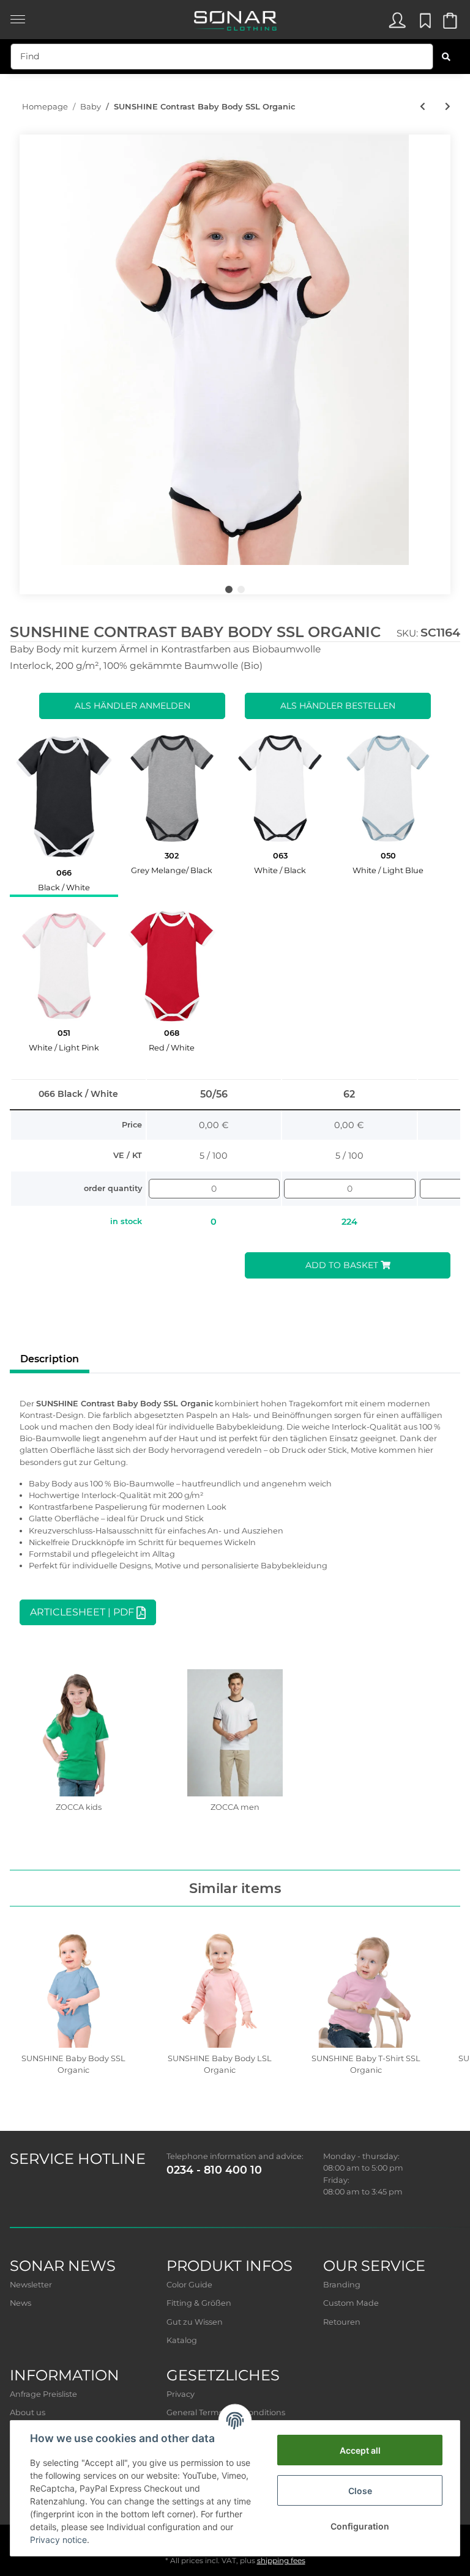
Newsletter (31, 2285)
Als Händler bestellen (338, 706)
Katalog (182, 2340)
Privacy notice (58, 2540)
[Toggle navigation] (18, 13)
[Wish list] (423, 24)
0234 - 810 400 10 (214, 2170)
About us (28, 2412)
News (21, 2303)
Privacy (181, 2394)
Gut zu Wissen (195, 2322)
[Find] (446, 57)
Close (360, 2491)
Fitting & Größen (199, 2303)
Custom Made (351, 2303)
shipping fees (281, 2560)
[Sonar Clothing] (235, 17)
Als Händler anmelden (132, 706)
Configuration (360, 2526)
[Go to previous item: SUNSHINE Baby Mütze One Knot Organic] (423, 107)
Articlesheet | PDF (88, 1613)
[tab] (64, 811)
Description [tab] (50, 1359)
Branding (342, 2285)
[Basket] (449, 24)
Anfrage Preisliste (43, 2394)
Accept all (360, 2450)
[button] (397, 24)
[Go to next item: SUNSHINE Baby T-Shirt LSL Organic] (448, 107)
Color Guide (189, 2285)
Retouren (342, 2322)
